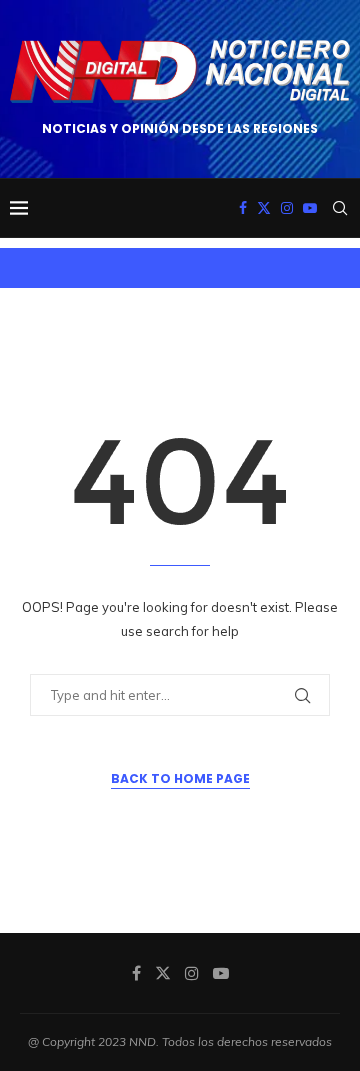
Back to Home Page (180, 778)
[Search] (340, 208)
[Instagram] (287, 208)
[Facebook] (243, 208)
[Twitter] (264, 208)
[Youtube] (310, 208)
